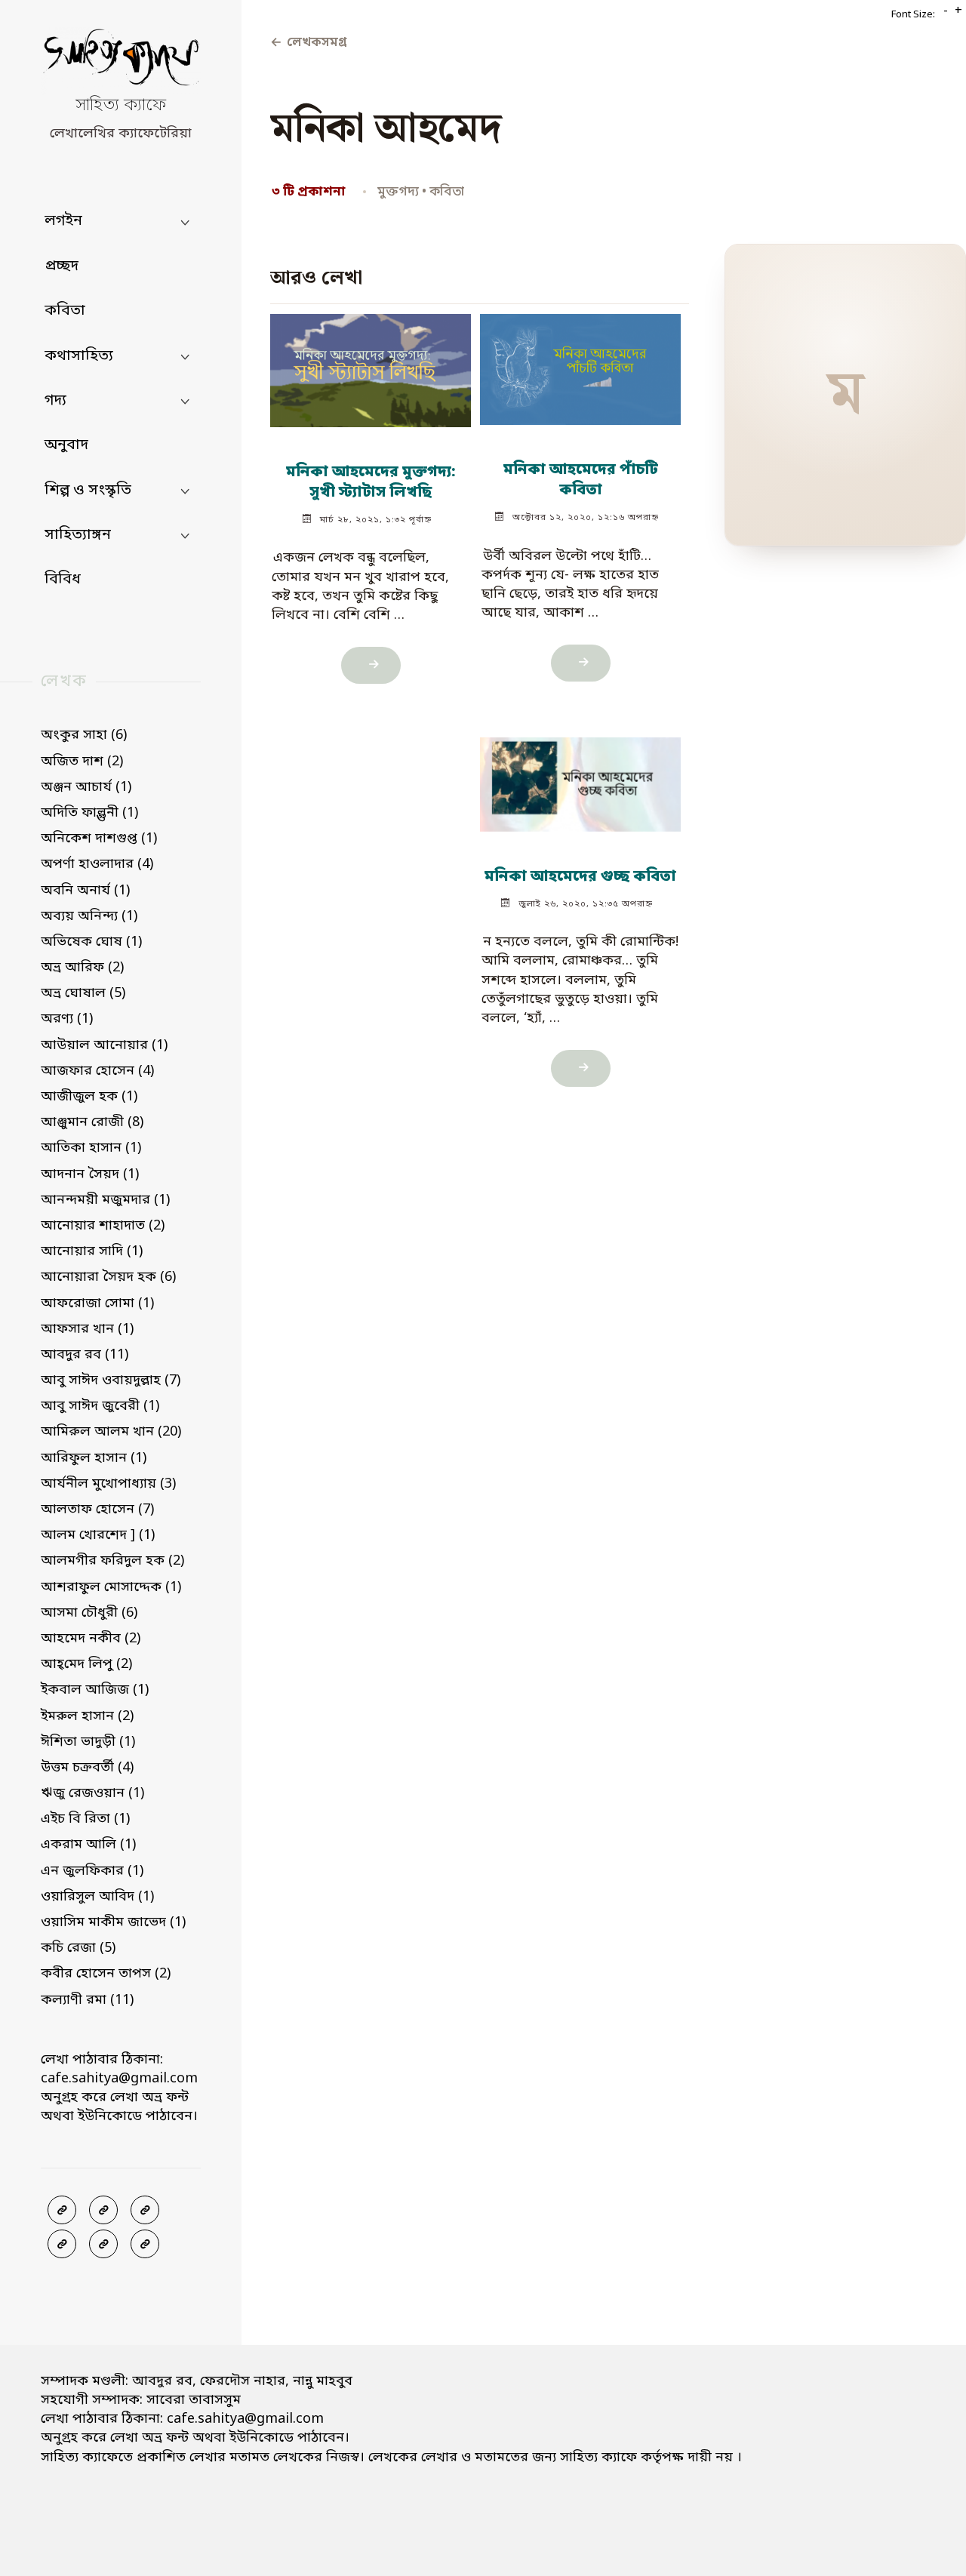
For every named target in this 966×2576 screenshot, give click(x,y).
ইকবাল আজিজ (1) (95, 1690)
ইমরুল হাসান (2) (87, 1716)
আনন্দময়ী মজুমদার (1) (105, 1200)
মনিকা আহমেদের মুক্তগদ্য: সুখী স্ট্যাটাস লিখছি (371, 483)
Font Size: (913, 15)
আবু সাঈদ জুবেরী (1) (100, 1406)
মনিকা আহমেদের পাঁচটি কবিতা (580, 481)
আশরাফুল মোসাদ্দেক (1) (111, 1587)
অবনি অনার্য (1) (85, 891)
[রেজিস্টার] (145, 2210)
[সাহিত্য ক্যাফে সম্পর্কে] (62, 2244)
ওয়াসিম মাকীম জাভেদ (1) (113, 1922)
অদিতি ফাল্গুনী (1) (89, 813)
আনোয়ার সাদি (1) (92, 1251)
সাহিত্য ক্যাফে (121, 106)
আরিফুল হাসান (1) (94, 1458)
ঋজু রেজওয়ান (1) (92, 1793)
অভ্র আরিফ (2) (82, 968)
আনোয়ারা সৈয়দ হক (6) (108, 1277)
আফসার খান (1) (87, 1329)
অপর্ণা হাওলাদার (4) (97, 864)
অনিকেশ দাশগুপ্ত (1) (99, 839)
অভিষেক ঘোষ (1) (91, 942)
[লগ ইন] (103, 2210)
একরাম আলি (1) (88, 1845)
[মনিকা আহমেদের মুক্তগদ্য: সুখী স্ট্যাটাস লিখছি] (371, 364)
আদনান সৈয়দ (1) (90, 1174)
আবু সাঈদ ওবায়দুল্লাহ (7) (111, 1380)
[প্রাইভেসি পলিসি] (103, 2244)
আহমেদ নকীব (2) (91, 1639)
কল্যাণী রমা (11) (87, 2000)
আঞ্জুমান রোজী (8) (92, 1122)
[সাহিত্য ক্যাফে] (121, 61)
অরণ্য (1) (67, 1019)
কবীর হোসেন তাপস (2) (106, 1974)
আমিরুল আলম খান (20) (111, 1432)
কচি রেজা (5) (78, 1948)
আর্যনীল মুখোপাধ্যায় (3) (108, 1484)
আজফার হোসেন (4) (97, 1071)
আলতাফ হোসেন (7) (97, 1510)
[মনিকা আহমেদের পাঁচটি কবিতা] (581, 363)
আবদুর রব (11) (85, 1355)
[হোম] (145, 2244)
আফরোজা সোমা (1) (97, 1303)
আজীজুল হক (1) (89, 1097)
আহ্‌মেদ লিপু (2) (86, 1664)
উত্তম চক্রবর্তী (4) (87, 1768)
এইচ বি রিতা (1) (85, 1819)
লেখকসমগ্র (308, 43)
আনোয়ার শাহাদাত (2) (103, 1226)
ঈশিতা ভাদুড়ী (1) (88, 1742)
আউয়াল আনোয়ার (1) (104, 1045)
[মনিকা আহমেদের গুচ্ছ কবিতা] (581, 778)
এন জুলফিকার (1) (92, 1871)
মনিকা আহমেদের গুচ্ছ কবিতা (580, 877)
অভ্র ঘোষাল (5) (83, 993)
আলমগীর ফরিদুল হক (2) (112, 1561)
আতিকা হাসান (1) (91, 1148)
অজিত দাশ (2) (82, 762)
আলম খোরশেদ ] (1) (98, 1535)
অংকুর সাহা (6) (84, 735)
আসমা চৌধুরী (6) (89, 1613)
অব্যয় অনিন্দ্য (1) (89, 916)
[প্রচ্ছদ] (62, 2210)
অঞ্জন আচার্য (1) (86, 787)
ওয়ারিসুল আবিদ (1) (97, 1897)
